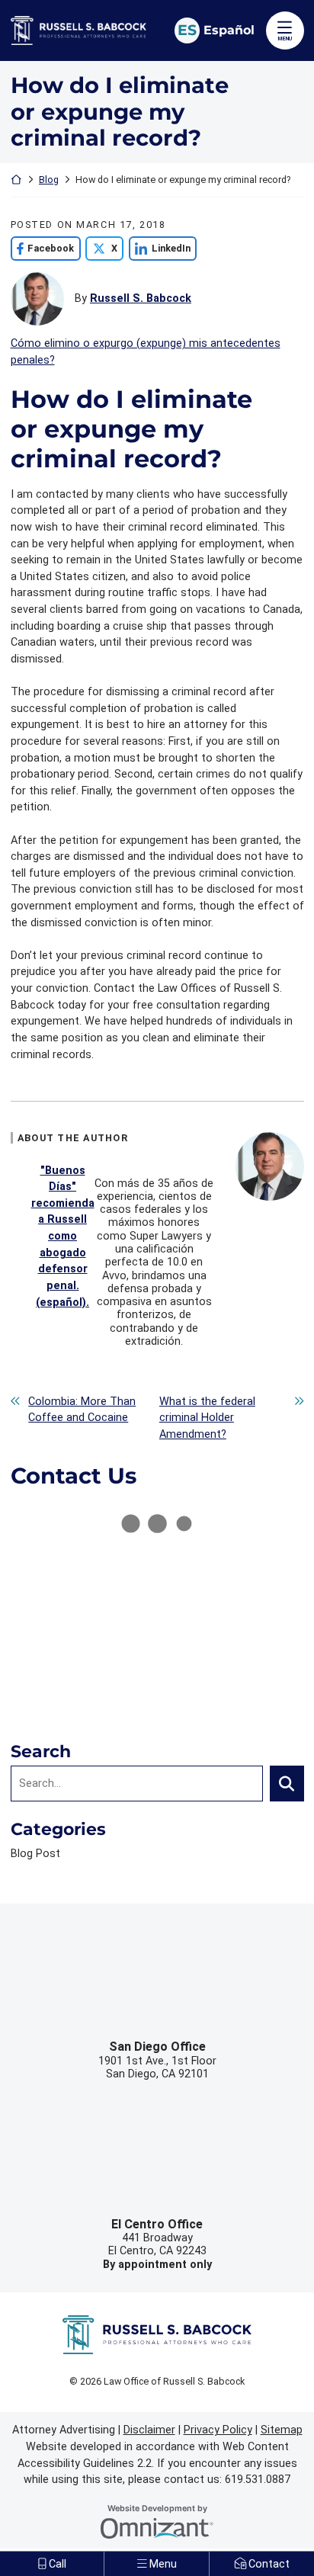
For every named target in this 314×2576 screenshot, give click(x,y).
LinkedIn (160, 248)
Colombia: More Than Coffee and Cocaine (82, 1410)
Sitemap (282, 2430)
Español (229, 30)
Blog (49, 180)
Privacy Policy (218, 2430)
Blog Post (35, 1854)
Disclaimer (149, 2430)
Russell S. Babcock (141, 298)
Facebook (43, 248)
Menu (285, 38)
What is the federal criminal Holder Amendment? (207, 1418)
